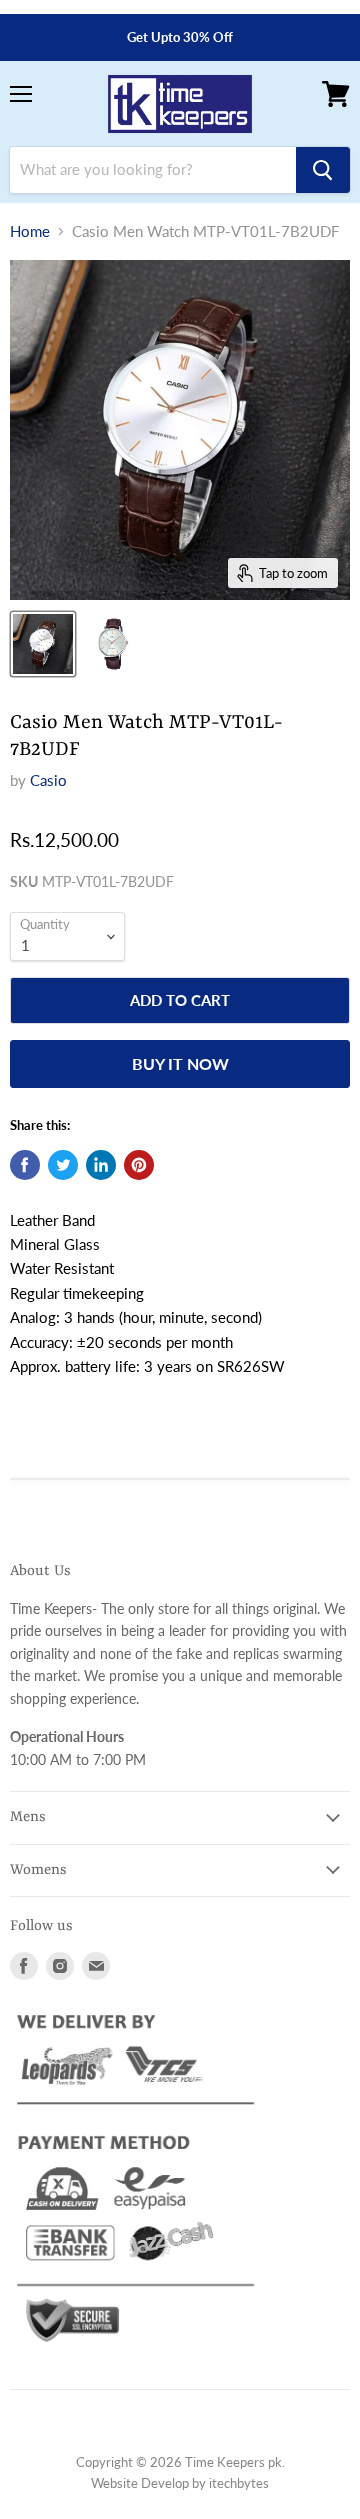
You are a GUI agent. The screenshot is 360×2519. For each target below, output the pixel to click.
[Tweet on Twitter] (63, 1165)
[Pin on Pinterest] (139, 1165)
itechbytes (239, 2483)
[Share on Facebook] (25, 1165)
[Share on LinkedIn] (101, 1165)
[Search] (323, 170)
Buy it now (180, 1063)
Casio (48, 780)
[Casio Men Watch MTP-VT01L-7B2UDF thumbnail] (43, 644)
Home (30, 231)
